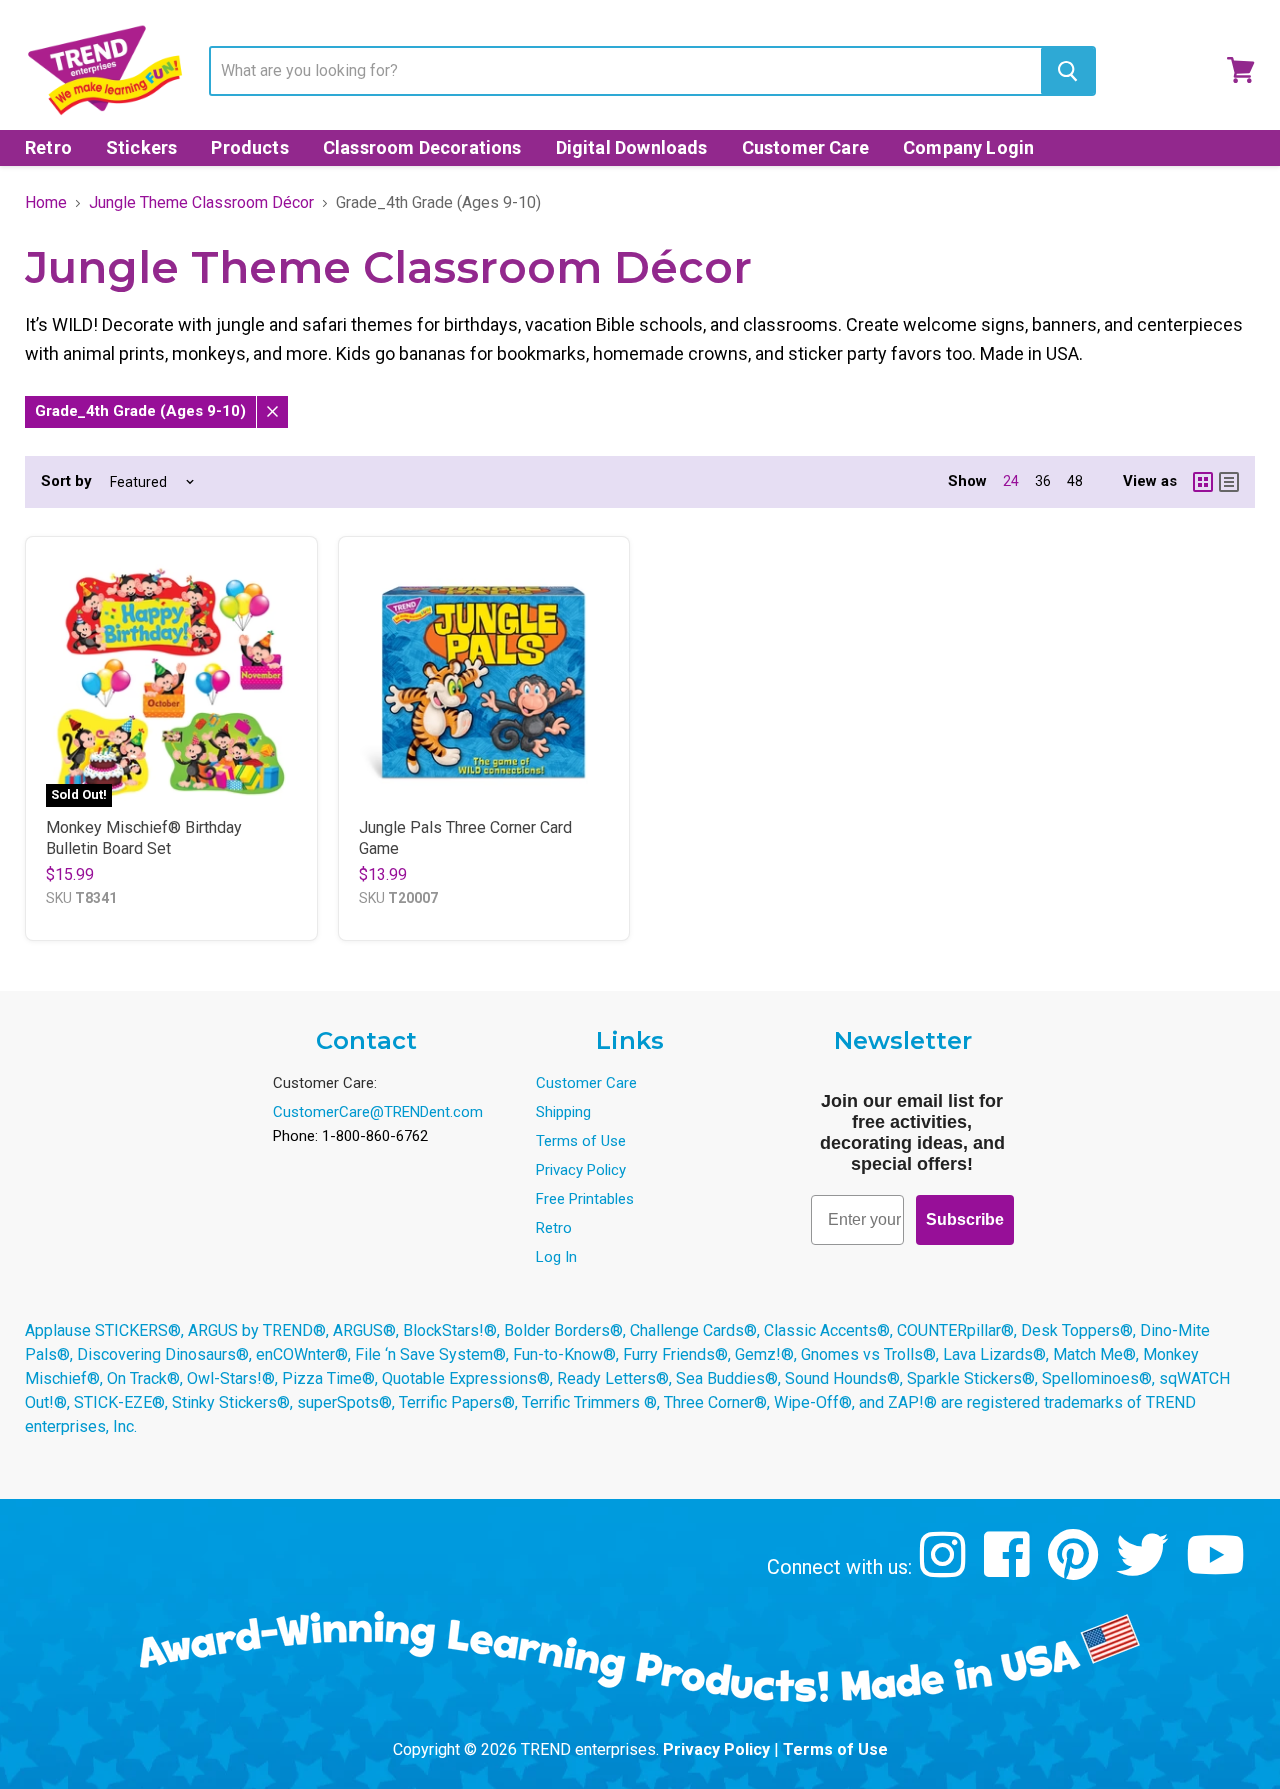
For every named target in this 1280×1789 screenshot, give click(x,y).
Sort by (66, 481)
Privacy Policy (581, 1170)
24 (1011, 481)
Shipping (563, 1112)
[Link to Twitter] (1144, 1569)
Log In (556, 1257)
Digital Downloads (632, 147)
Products (249, 147)
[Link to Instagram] (945, 1569)
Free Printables (585, 1199)
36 (1043, 481)
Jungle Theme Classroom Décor (201, 203)
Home (46, 203)
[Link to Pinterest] (1075, 1569)
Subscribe (965, 1219)
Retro (48, 147)
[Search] (1067, 71)
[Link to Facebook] (1009, 1569)
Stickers (141, 147)
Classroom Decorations (422, 147)
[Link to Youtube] (1218, 1569)
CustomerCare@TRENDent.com (378, 1112)
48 (1075, 481)
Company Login (968, 147)
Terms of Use (581, 1141)
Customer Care (805, 147)
